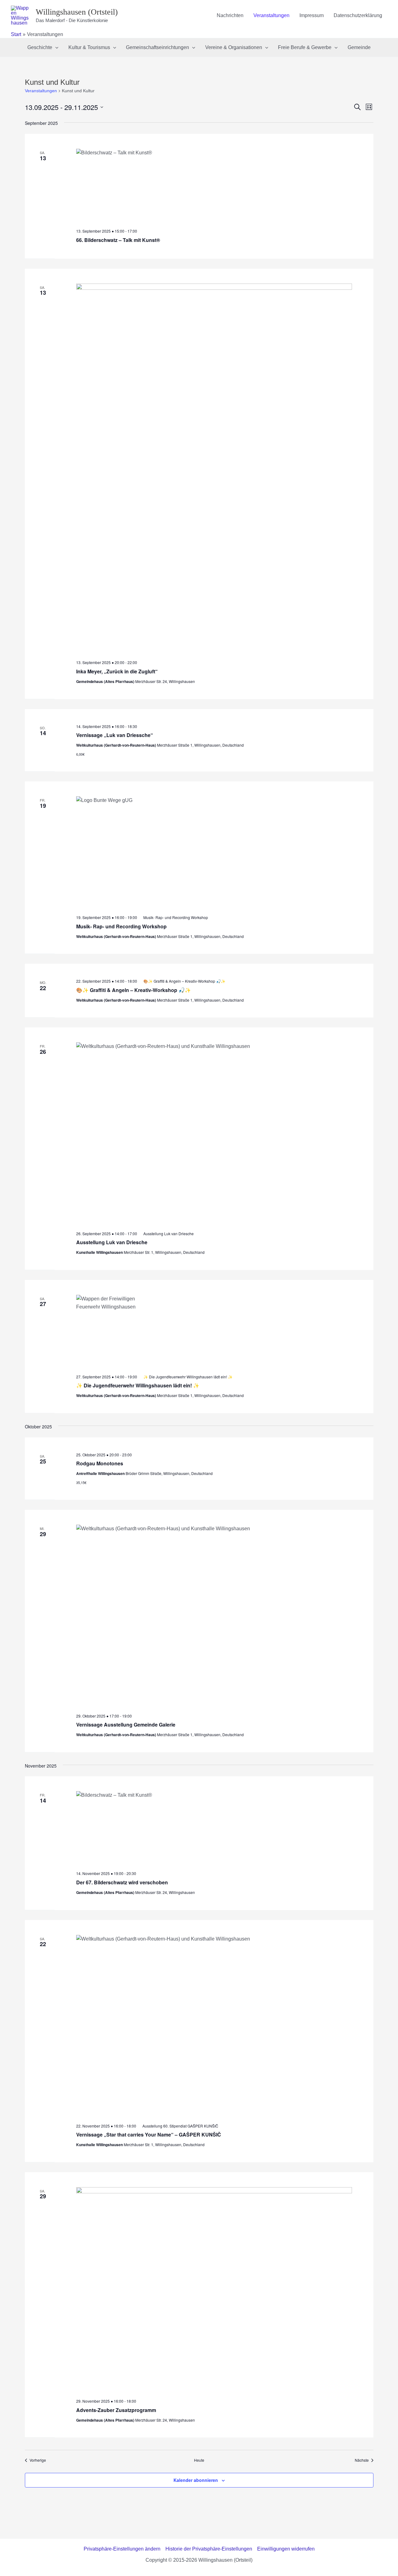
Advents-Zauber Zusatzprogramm (116, 2410)
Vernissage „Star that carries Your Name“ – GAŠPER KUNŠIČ (149, 2135)
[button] (55, 48)
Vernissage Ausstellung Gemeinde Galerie (126, 1725)
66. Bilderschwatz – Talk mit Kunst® (118, 240)
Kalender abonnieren (196, 2480)
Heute (199, 2460)
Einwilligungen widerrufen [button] (286, 2549)
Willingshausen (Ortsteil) (77, 12)
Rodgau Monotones (100, 1463)
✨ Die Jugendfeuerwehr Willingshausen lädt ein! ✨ (138, 1385)
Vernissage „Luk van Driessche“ (115, 735)
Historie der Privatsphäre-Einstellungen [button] (209, 2549)
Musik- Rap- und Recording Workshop (121, 926)
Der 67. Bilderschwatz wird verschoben (122, 1882)
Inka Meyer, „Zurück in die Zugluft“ (117, 671)
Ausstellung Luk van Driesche (112, 1242)
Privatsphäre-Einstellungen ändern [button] (122, 2549)
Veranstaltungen (41, 91)
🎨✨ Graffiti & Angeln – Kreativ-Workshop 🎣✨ (134, 990)
